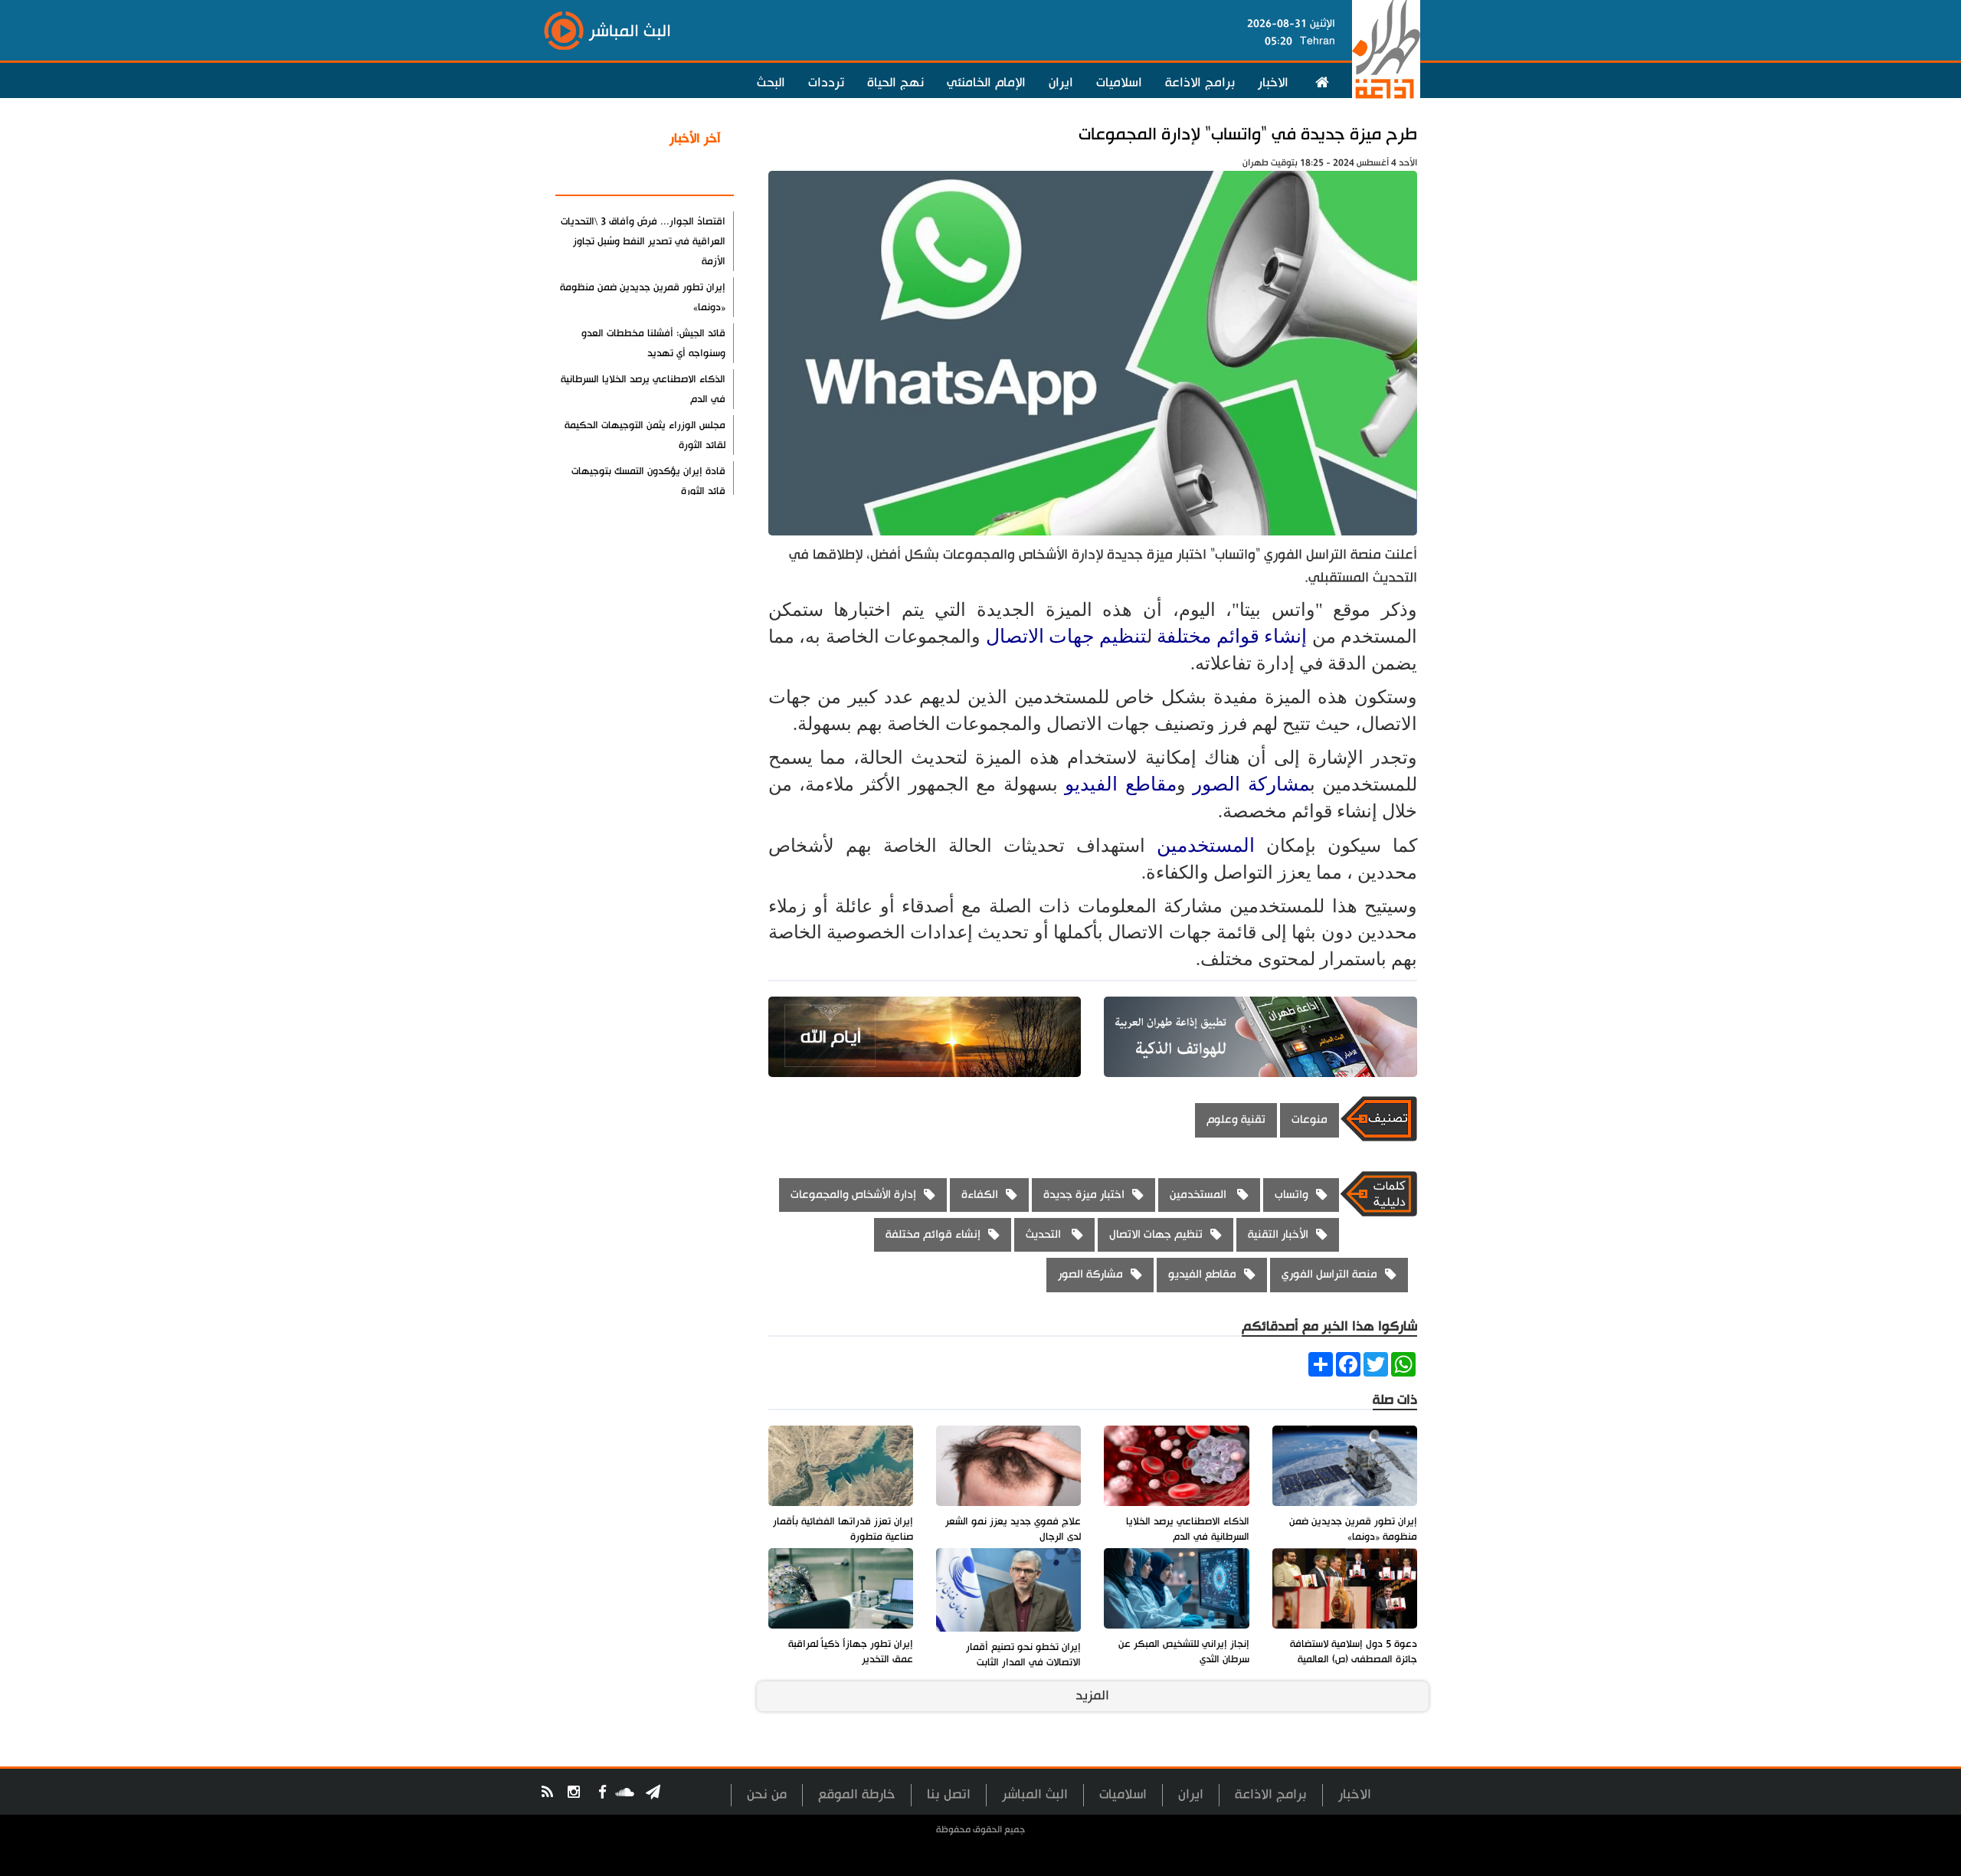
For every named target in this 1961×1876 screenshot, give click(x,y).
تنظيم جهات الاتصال (1066, 636)
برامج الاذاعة (1200, 83)
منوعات (1310, 1120)
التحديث (1045, 1234)
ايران (1061, 83)
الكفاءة (980, 1195)
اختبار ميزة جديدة (1084, 1195)
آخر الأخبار (695, 139)
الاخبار (1273, 83)
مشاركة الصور (1251, 784)
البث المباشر (1035, 1794)
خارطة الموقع (857, 1794)
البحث (771, 83)
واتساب (1292, 1195)
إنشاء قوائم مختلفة (1232, 636)
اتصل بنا (949, 1794)
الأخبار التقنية (1278, 1234)
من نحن (767, 1794)
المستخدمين (1211, 845)
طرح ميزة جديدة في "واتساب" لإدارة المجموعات (1248, 134)
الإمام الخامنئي (986, 83)
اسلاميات (1119, 83)
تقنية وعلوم (1236, 1120)
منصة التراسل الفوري (1329, 1274)
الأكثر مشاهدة (681, 175)
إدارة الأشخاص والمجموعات (853, 1195)
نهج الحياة (895, 83)
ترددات (826, 83)
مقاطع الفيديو (1120, 784)
